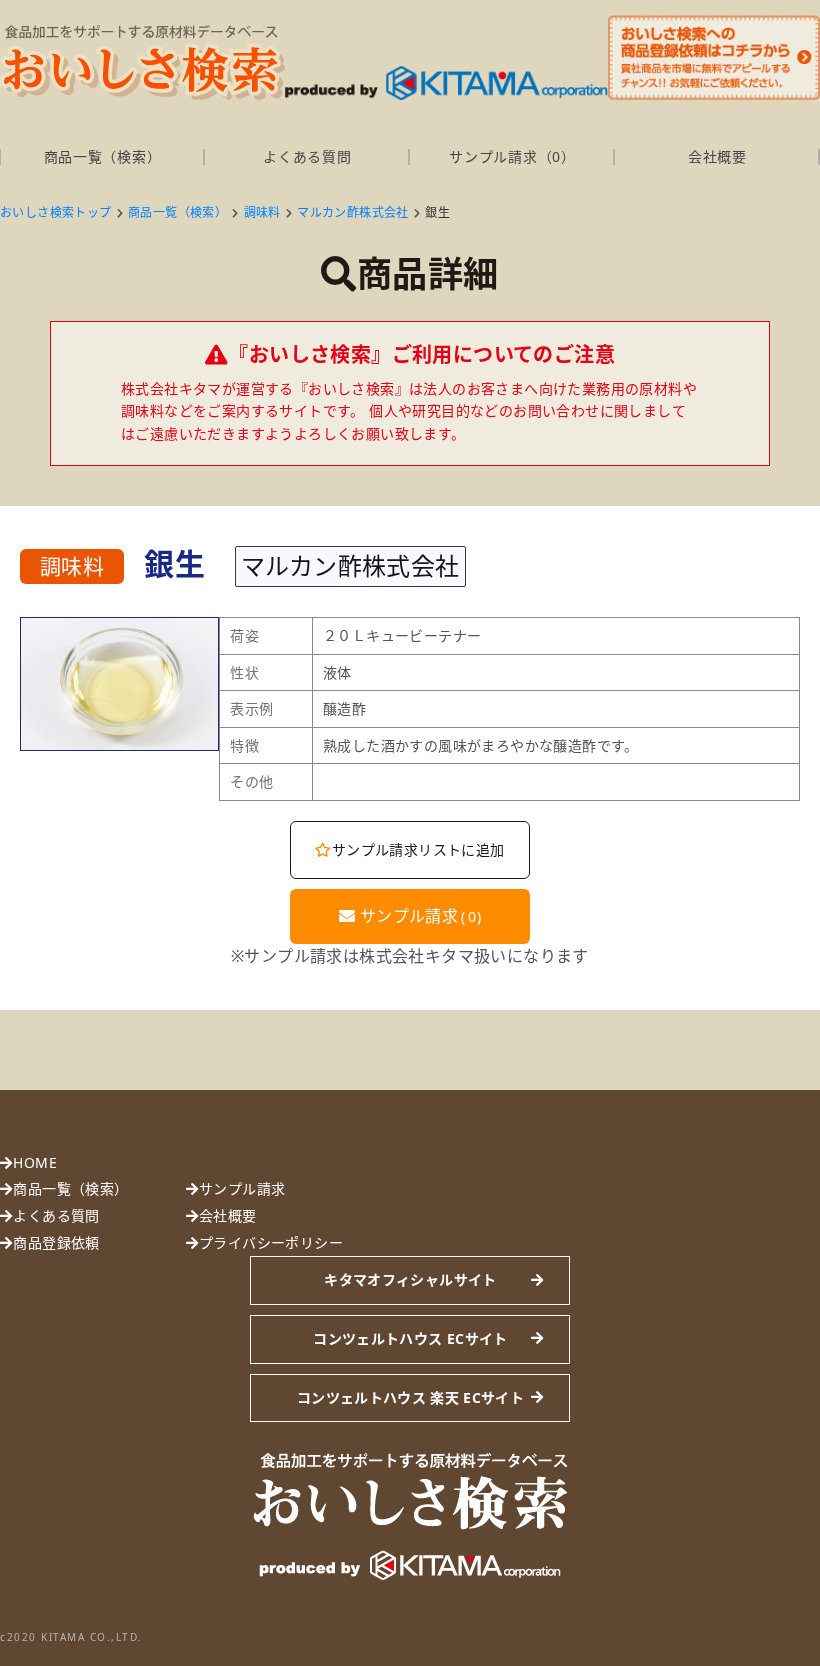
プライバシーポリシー (271, 1242)
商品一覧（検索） (103, 156)
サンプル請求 (418, 916)
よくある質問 (307, 156)
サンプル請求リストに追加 (418, 849)
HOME (35, 1162)
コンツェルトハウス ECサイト (410, 1338)
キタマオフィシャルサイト (410, 1279)
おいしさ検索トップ (56, 212)
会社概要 (717, 156)
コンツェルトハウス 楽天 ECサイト (410, 1397)
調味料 (262, 212)
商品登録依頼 (56, 1242)
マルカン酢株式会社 (353, 212)
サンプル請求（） (512, 156)
